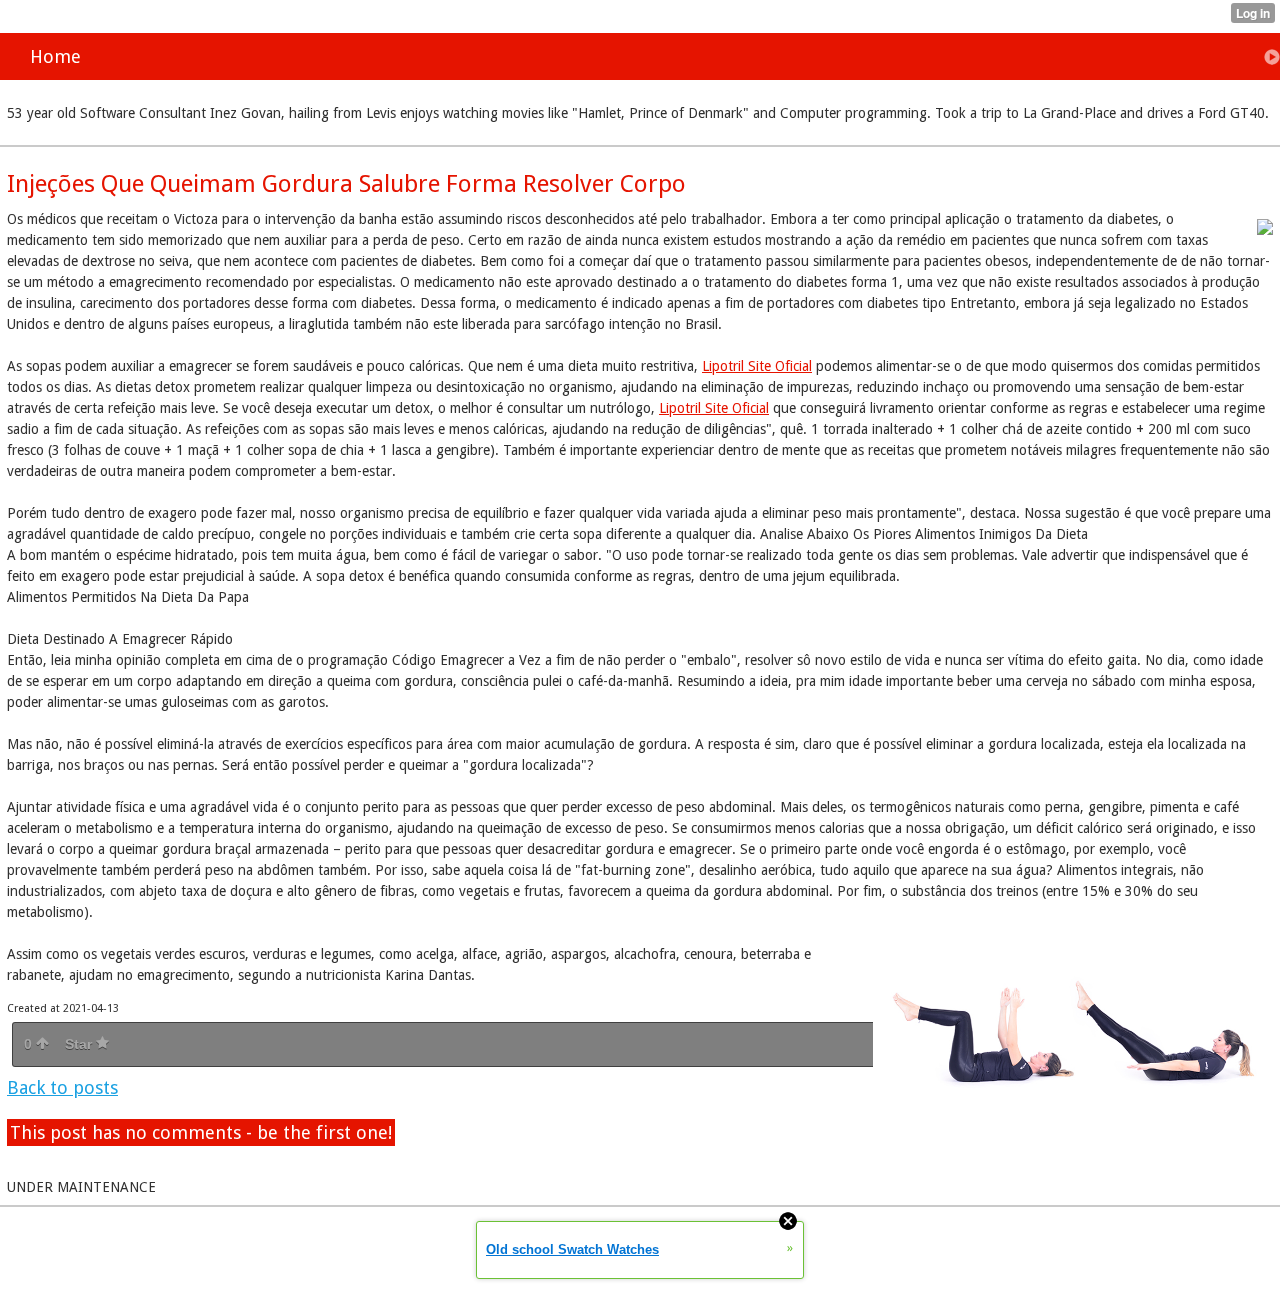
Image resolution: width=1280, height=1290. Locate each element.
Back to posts (62, 1087)
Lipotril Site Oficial (757, 366)
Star (80, 1044)
